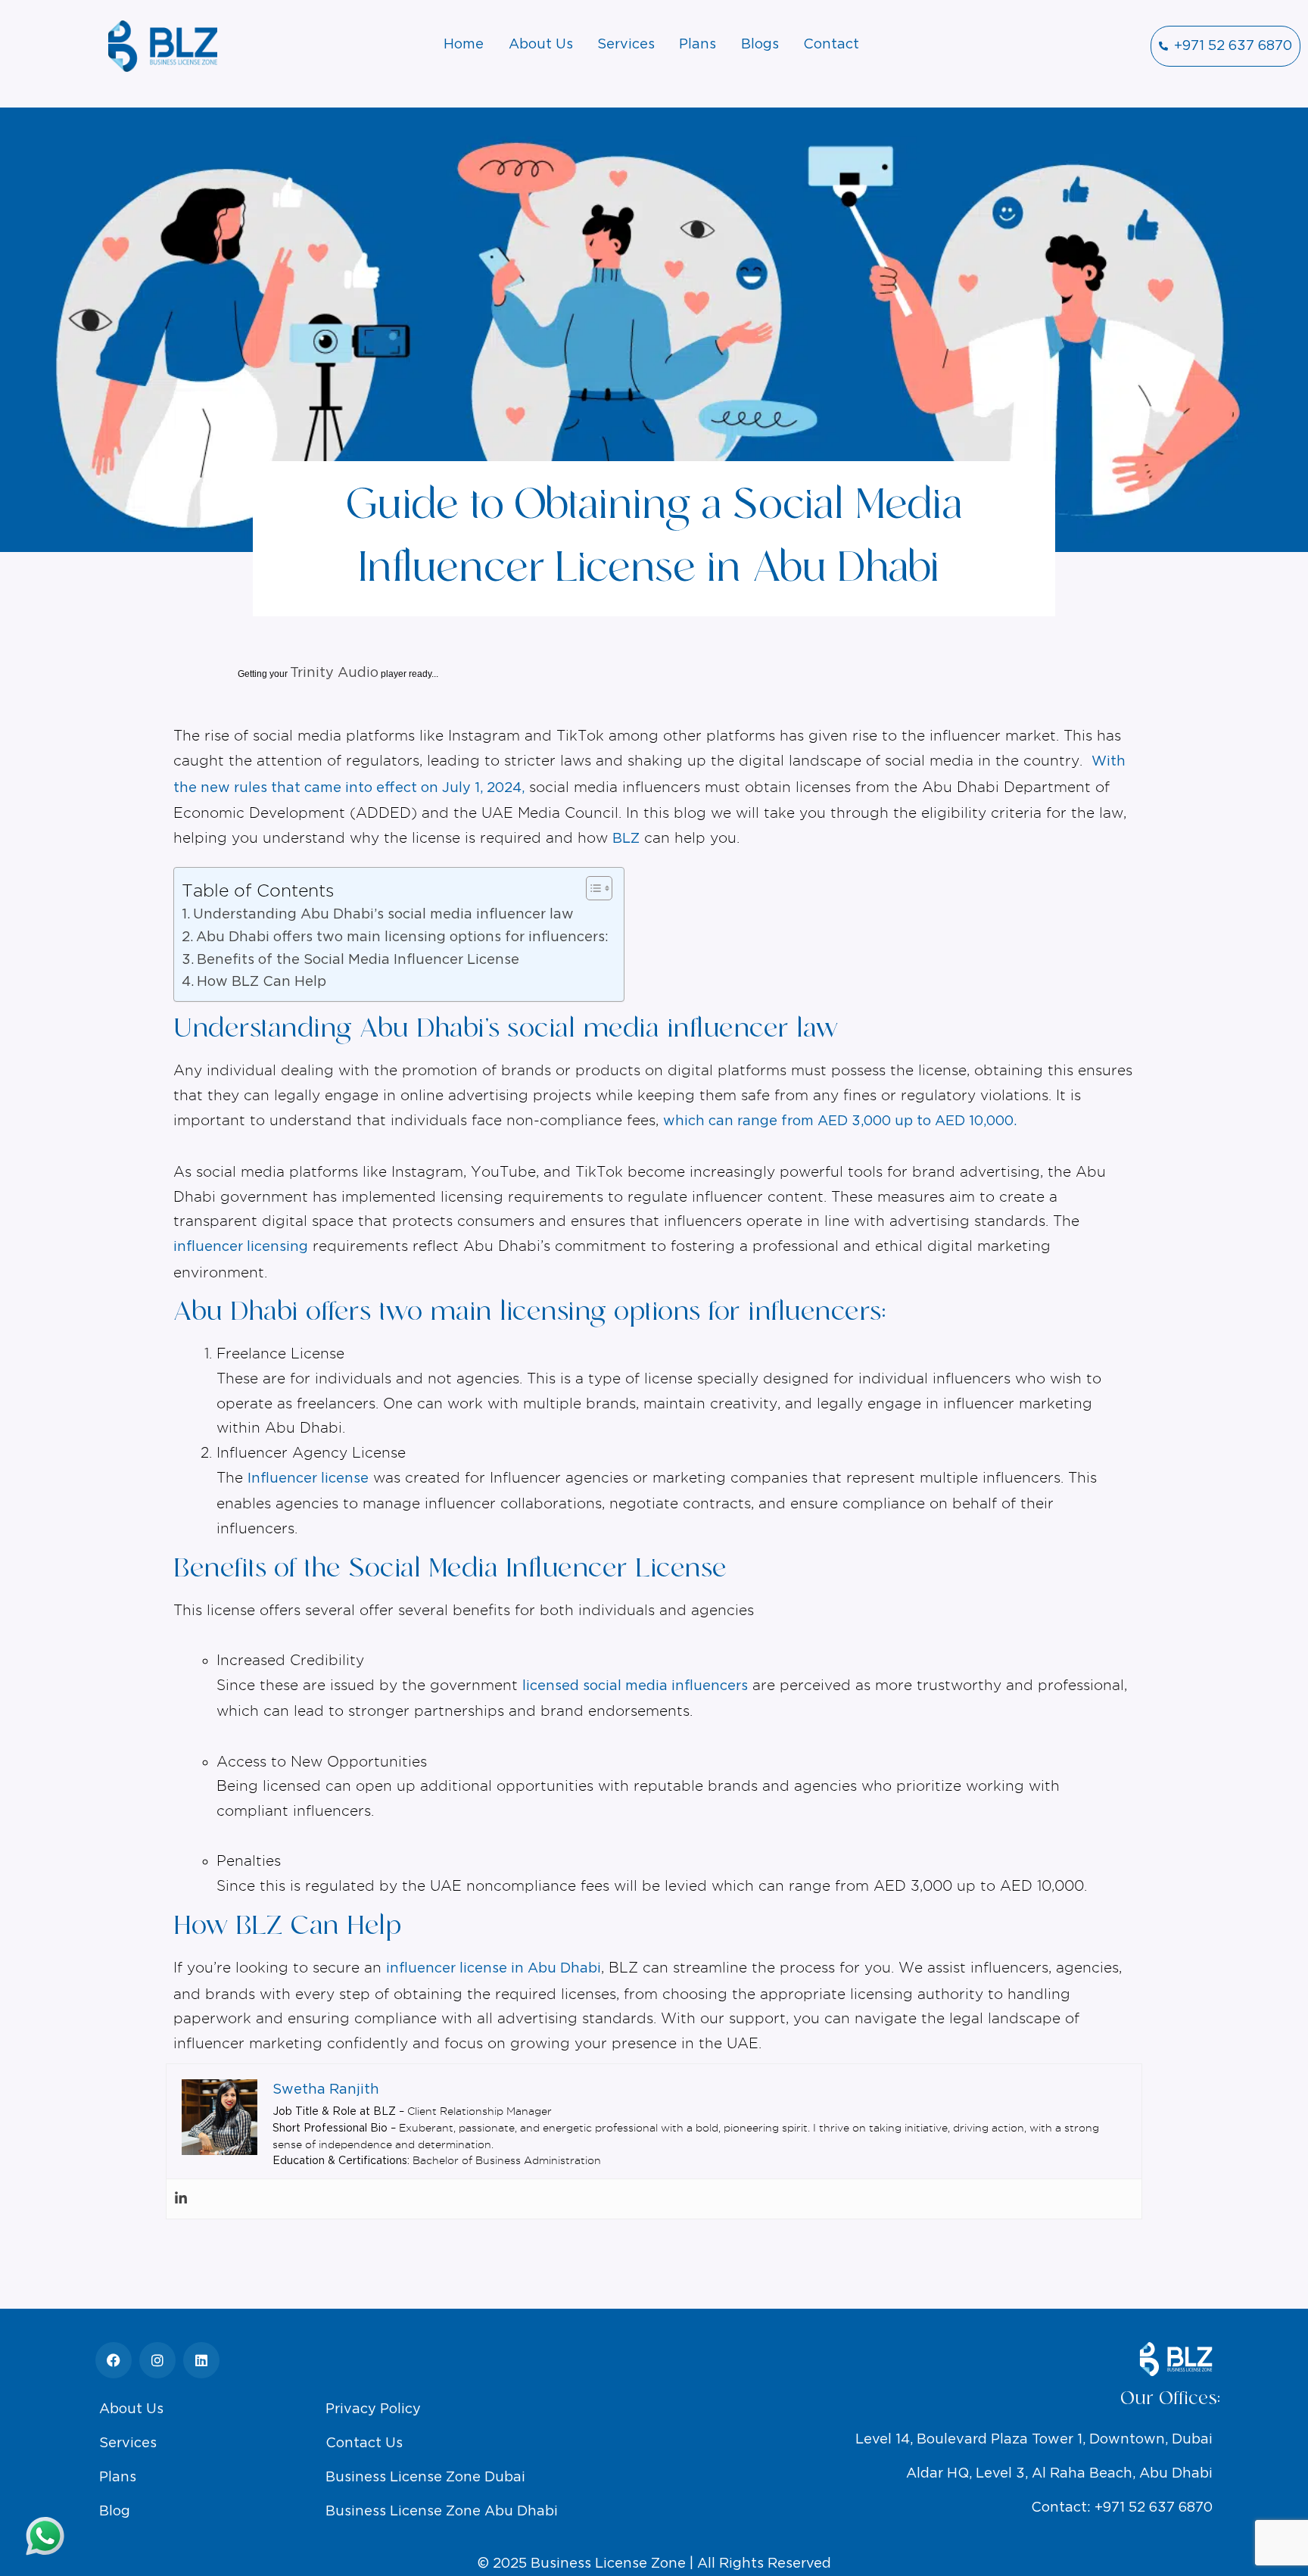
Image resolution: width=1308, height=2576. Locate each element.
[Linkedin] (181, 2199)
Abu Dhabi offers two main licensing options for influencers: (402, 937)
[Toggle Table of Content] (592, 888)
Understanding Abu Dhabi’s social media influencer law (383, 915)
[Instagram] (157, 2360)
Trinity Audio (334, 673)
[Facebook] (114, 2360)
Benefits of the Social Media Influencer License (358, 960)
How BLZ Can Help (262, 982)
